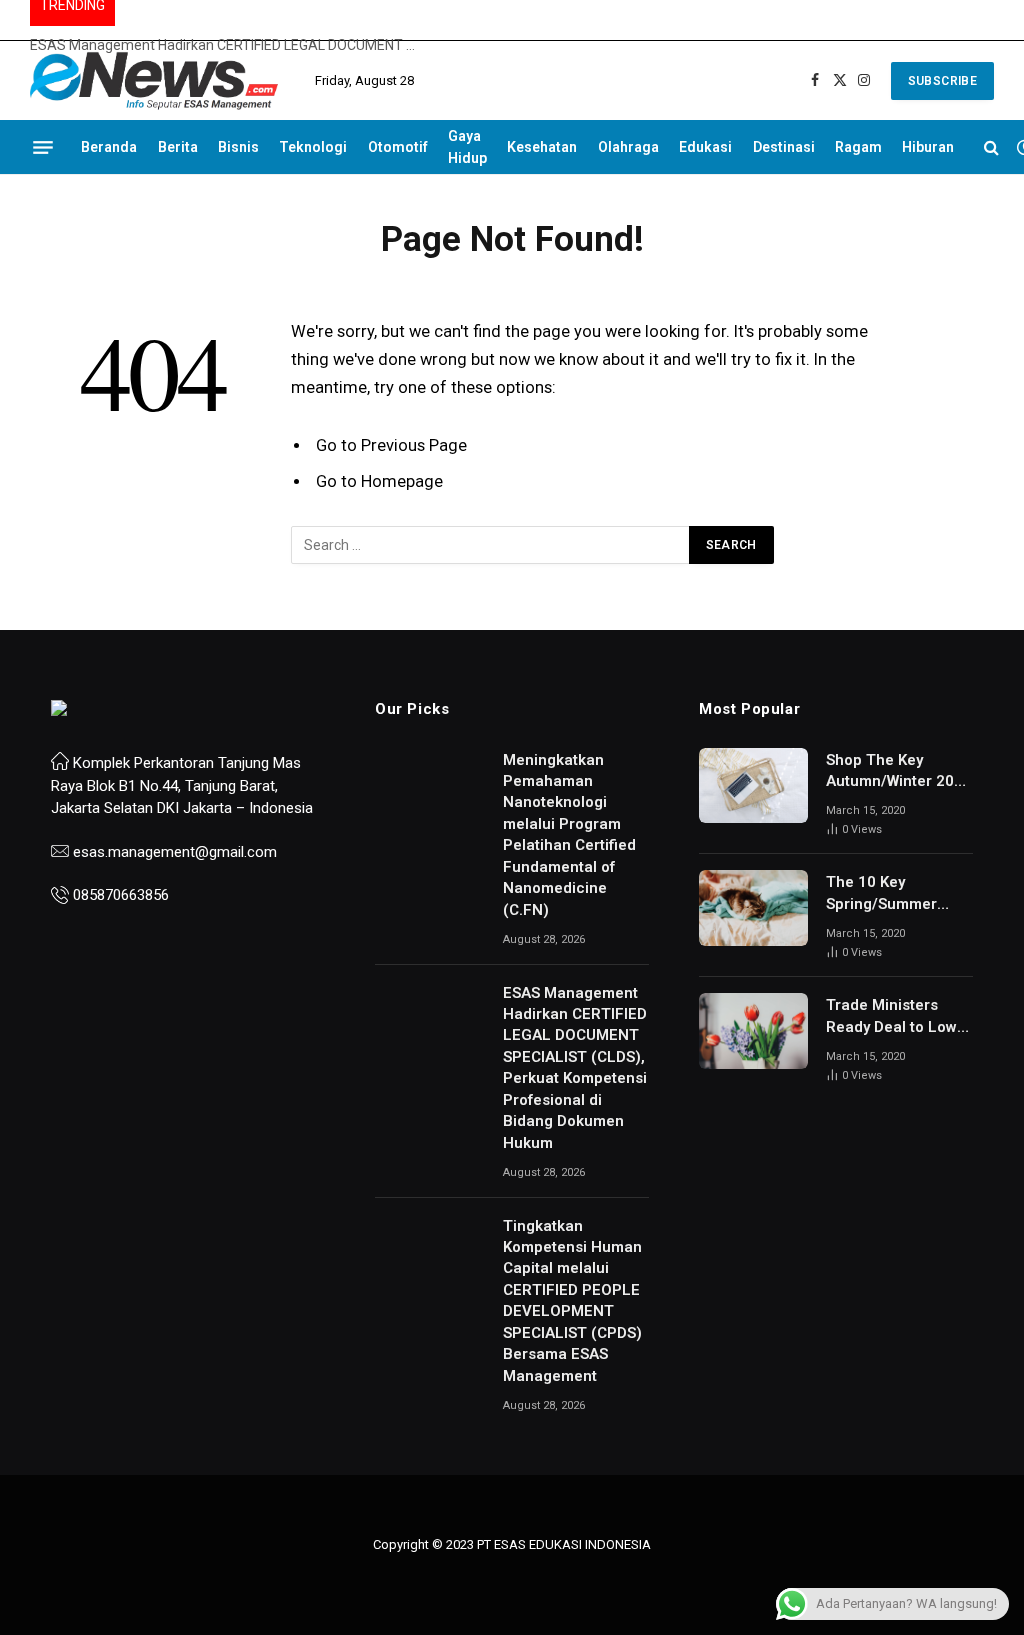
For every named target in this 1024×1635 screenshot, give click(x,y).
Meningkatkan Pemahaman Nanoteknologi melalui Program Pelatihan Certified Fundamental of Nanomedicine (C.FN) (569, 835)
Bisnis (238, 147)
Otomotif (398, 147)
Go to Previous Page (391, 445)
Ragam (858, 147)
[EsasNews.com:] (155, 81)
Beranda (109, 147)
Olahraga (628, 147)
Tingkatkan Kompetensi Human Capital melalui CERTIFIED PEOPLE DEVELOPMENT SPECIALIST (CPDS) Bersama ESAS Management (572, 1301)
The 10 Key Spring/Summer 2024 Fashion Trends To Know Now (883, 894)
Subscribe (942, 81)
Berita (178, 147)
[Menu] (43, 147)
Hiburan (928, 147)
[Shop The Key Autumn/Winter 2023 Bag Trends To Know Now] (754, 786)
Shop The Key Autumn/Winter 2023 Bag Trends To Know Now (899, 772)
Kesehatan (542, 147)
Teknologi (313, 147)
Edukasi (705, 147)
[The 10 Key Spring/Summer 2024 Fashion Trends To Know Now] (754, 908)
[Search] (991, 147)
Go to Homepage (379, 481)
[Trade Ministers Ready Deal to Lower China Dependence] (754, 1031)
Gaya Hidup (467, 147)
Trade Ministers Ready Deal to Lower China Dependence (899, 1017)
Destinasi (784, 147)
